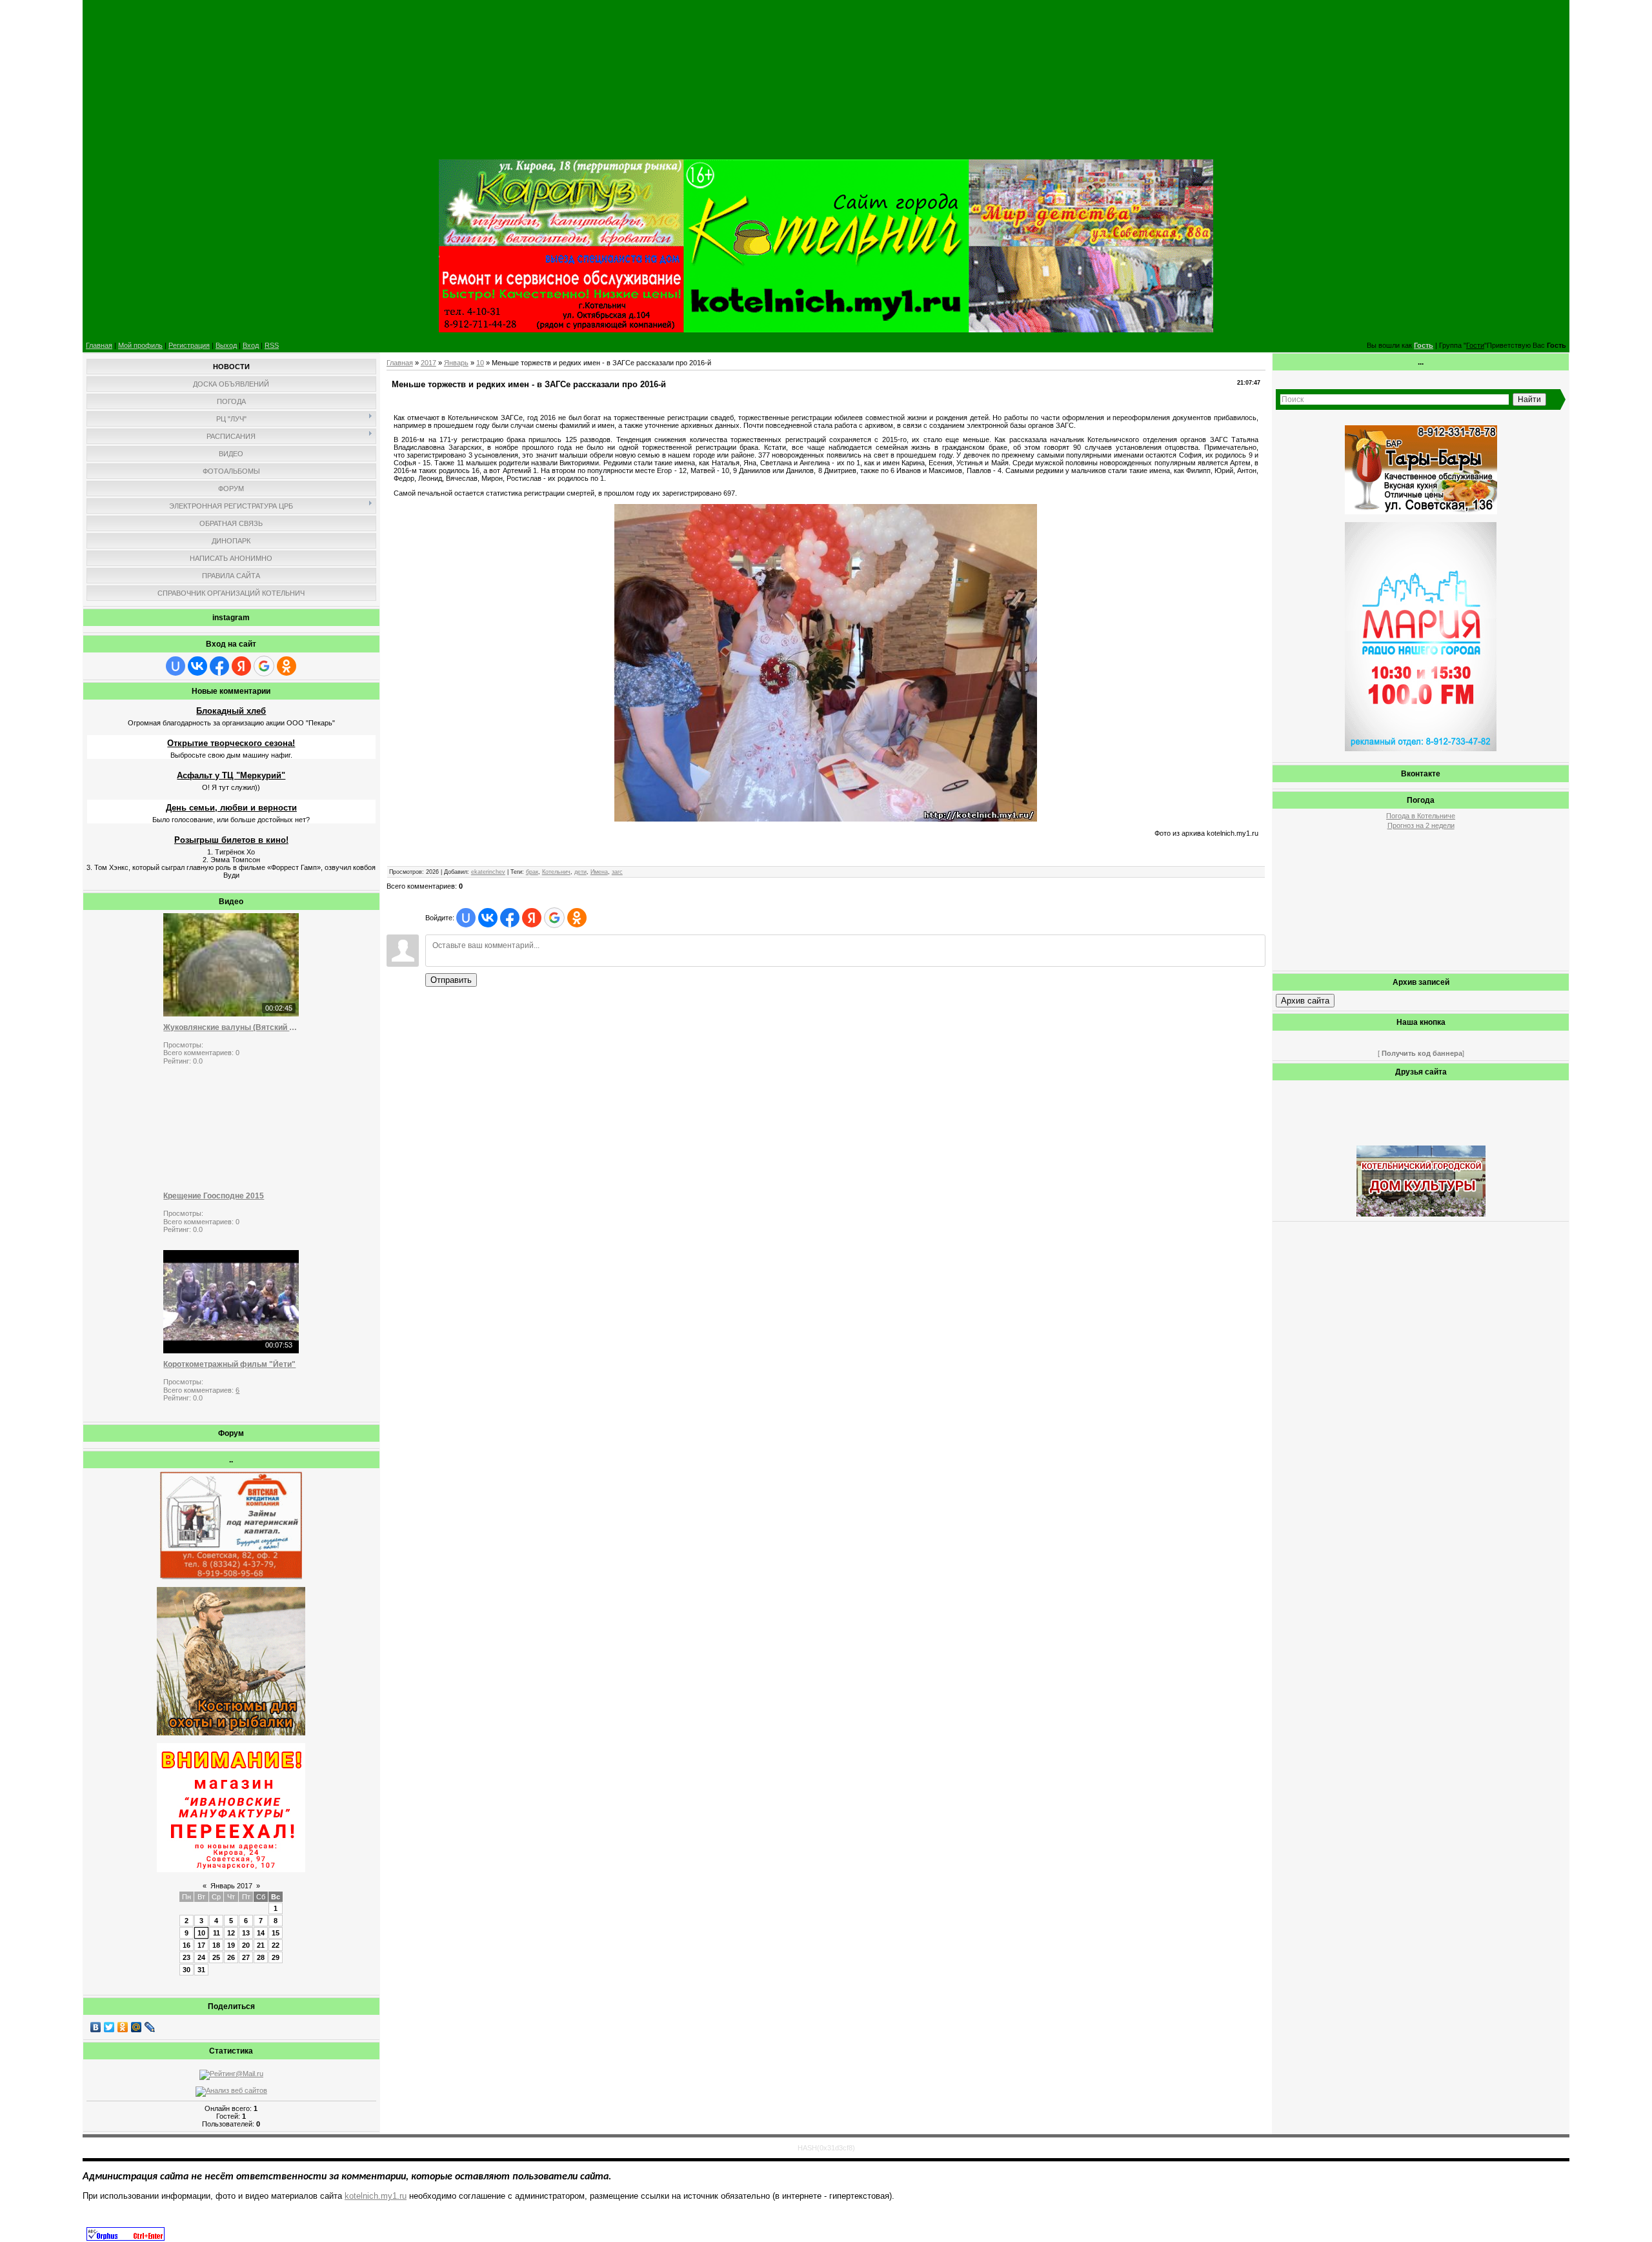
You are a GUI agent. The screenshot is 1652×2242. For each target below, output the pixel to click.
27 (246, 1957)
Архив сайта (1305, 1001)
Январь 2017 (231, 1886)
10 (201, 1933)
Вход (251, 345)
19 (231, 1945)
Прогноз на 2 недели (1421, 825)
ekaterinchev (488, 872)
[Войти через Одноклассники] (287, 666)
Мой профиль (140, 345)
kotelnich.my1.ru (376, 2196)
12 (231, 1933)
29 (276, 1957)
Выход (226, 345)
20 (246, 1945)
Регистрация (189, 345)
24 (201, 1957)
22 (276, 1945)
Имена (599, 872)
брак (532, 872)
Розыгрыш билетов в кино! (231, 840)
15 (276, 1933)
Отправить (451, 980)
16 (186, 1945)
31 (201, 1970)
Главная (99, 345)
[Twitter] (109, 2027)
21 (261, 1945)
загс (617, 872)
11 (217, 1933)
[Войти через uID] (176, 666)
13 (246, 1933)
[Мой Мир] (136, 2027)
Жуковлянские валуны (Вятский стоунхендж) (231, 1027)
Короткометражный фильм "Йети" (229, 1364)
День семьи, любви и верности (231, 808)
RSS (272, 345)
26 (231, 1957)
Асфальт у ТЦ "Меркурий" (231, 775)
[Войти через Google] (264, 666)
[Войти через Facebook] (219, 666)
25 (216, 1957)
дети (580, 872)
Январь (456, 363)
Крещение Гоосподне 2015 (214, 1196)
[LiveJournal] (150, 2027)
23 (186, 1957)
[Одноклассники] (123, 2027)
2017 (428, 363)
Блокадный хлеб (231, 711)
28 (261, 1957)
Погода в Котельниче (1421, 816)
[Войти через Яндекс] (241, 666)
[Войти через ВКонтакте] (197, 666)
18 (216, 1945)
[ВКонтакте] (96, 2027)
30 (186, 1970)
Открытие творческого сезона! (231, 743)
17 (201, 1945)
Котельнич (556, 872)
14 (261, 1933)
